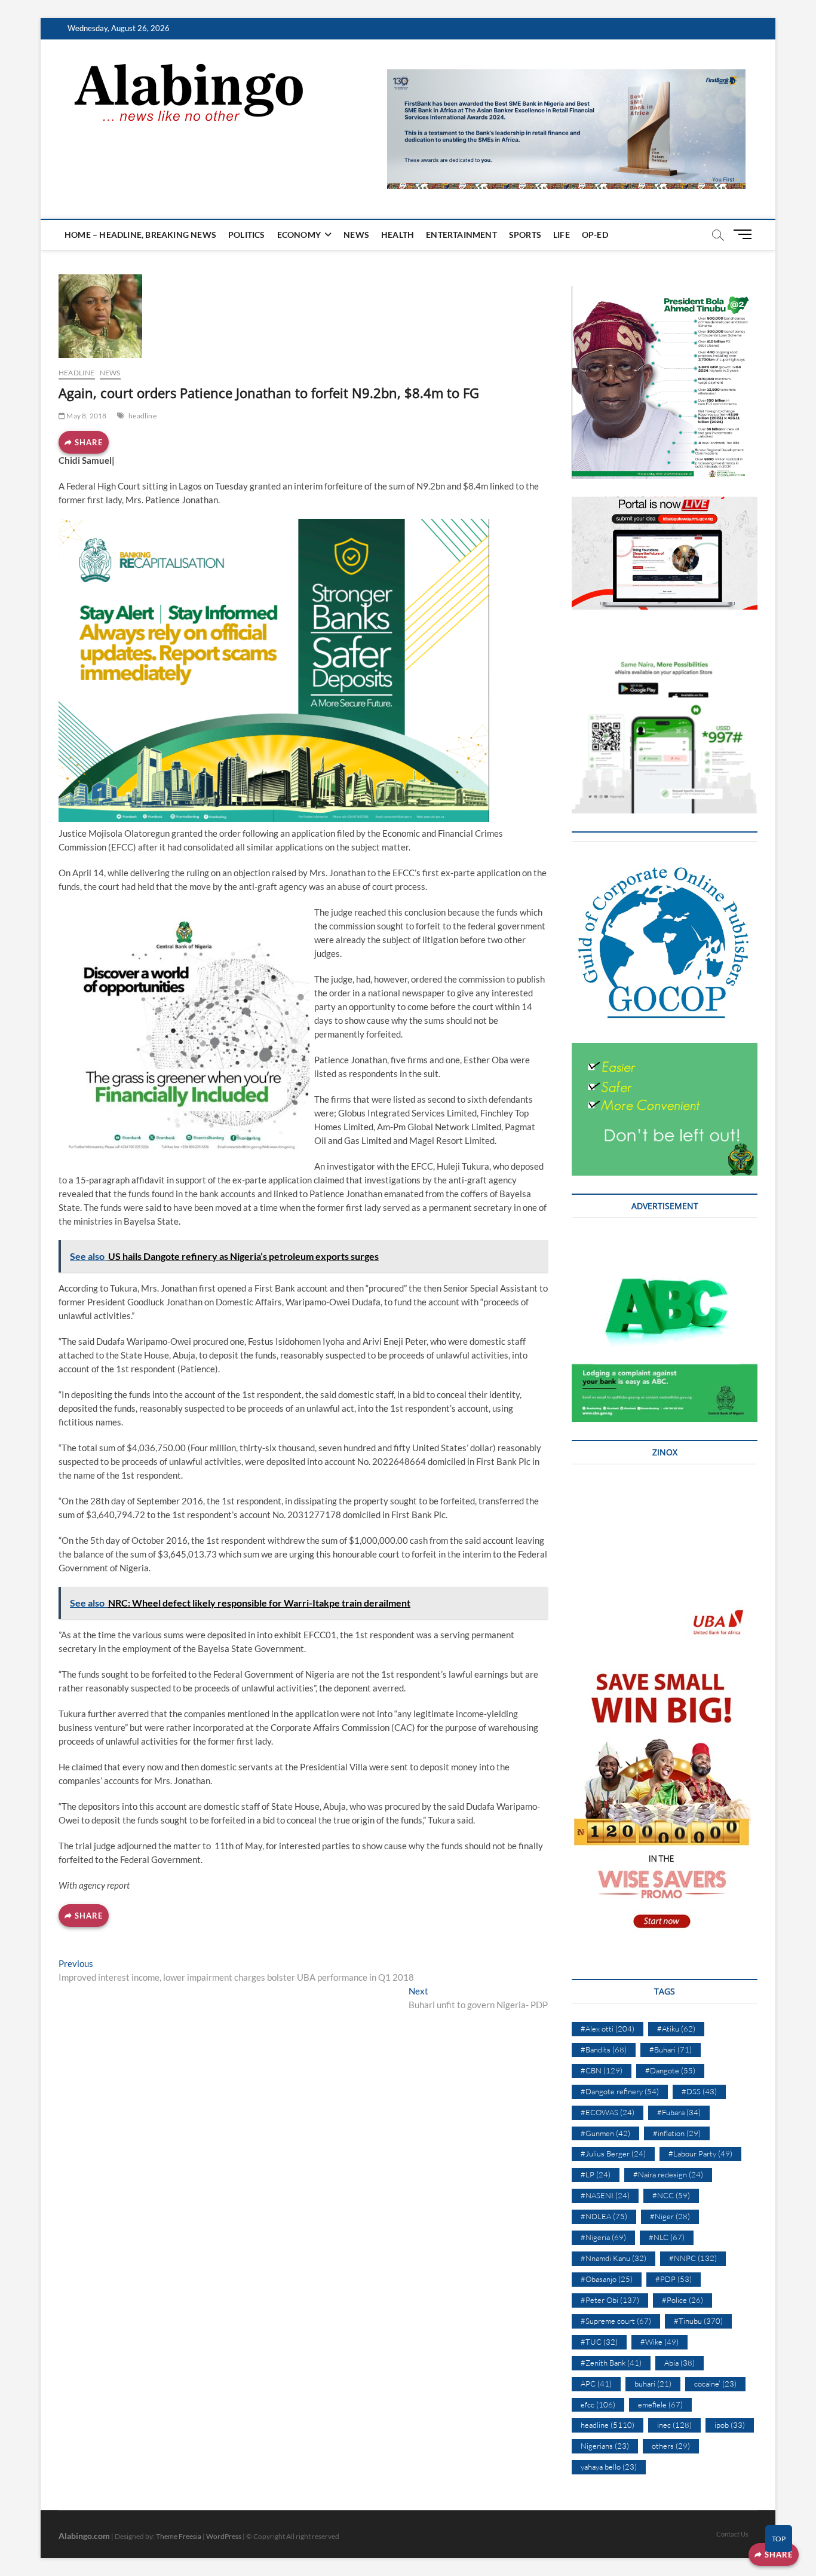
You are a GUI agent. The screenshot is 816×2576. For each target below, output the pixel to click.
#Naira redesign (668, 2174)
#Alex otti (608, 2029)
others (671, 2446)
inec (674, 2425)
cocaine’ (715, 2384)
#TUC (599, 2342)
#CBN (602, 2070)
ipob (730, 2425)
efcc (598, 2404)
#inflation (677, 2133)
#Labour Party (700, 2153)
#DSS (699, 2091)
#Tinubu (698, 2321)
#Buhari (671, 2049)
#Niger (670, 2216)
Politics (247, 235)
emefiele (660, 2404)
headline (77, 373)
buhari (653, 2384)
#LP (596, 2174)
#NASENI (605, 2195)
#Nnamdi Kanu (613, 2258)
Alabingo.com (84, 2536)
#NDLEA (604, 2216)
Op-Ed (595, 235)
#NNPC (693, 2258)
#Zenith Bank (611, 2363)
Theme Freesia (179, 2536)
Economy (299, 235)
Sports (525, 235)
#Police (682, 2300)
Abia (680, 2363)
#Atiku (676, 2029)
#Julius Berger (613, 2153)
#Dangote (670, 2070)
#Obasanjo (607, 2279)
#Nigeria (603, 2237)
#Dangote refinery (620, 2091)
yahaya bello (609, 2467)
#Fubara (679, 2112)
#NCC (671, 2195)
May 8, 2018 (86, 416)
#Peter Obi (610, 2300)
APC (596, 2384)
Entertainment (461, 235)
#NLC (667, 2237)
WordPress (224, 2536)
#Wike (659, 2342)
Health (398, 235)
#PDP (674, 2279)
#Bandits (604, 2049)
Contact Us (732, 2534)
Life (562, 235)
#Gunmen (605, 2133)
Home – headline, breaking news (140, 235)
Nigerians (605, 2446)
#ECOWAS (608, 2112)
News (356, 235)
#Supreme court (616, 2321)
